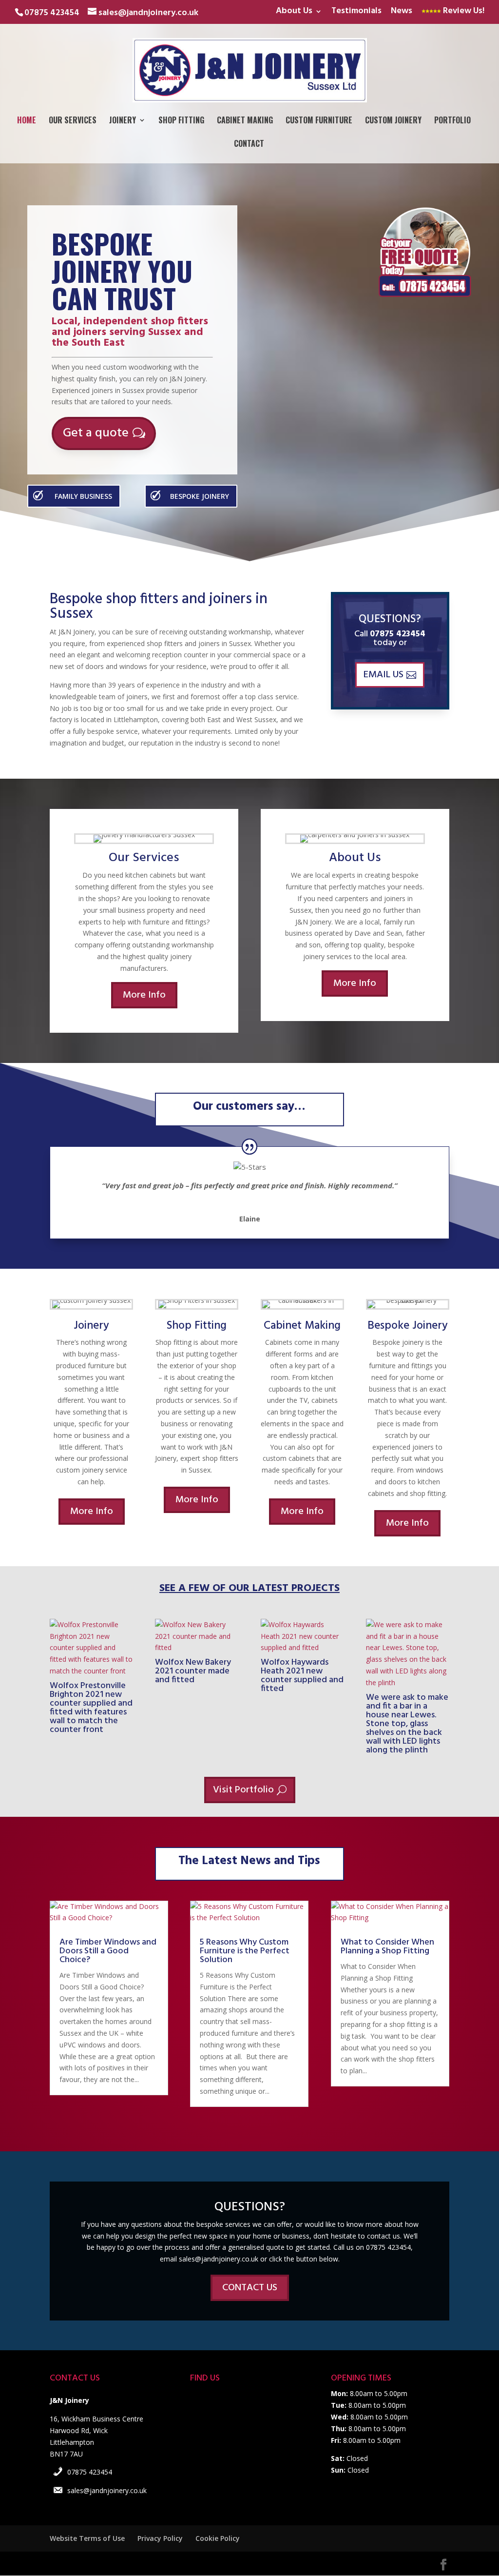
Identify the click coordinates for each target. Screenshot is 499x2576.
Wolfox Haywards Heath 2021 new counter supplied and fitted (302, 1676)
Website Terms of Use (87, 2538)
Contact (249, 145)
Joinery (123, 121)
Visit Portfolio (243, 1790)
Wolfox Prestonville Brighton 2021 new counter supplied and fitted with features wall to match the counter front (91, 1708)
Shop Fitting (181, 121)
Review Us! (463, 12)
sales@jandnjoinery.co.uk (107, 2490)
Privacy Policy (160, 2538)
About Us (294, 12)
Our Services (73, 121)
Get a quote (96, 433)
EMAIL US (384, 675)
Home (27, 121)
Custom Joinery (393, 121)
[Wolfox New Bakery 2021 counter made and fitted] (197, 1636)
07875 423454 (90, 2472)
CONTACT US (250, 2288)
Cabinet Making (245, 121)
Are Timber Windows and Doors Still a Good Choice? (108, 1951)
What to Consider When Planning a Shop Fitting (387, 1947)
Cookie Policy (218, 2538)
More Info (144, 995)
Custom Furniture (319, 121)
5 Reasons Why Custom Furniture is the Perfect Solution (245, 1951)
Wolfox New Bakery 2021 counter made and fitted (193, 1671)
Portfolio (452, 121)
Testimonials (356, 12)
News (402, 12)
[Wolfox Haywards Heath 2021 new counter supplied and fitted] (302, 1636)
